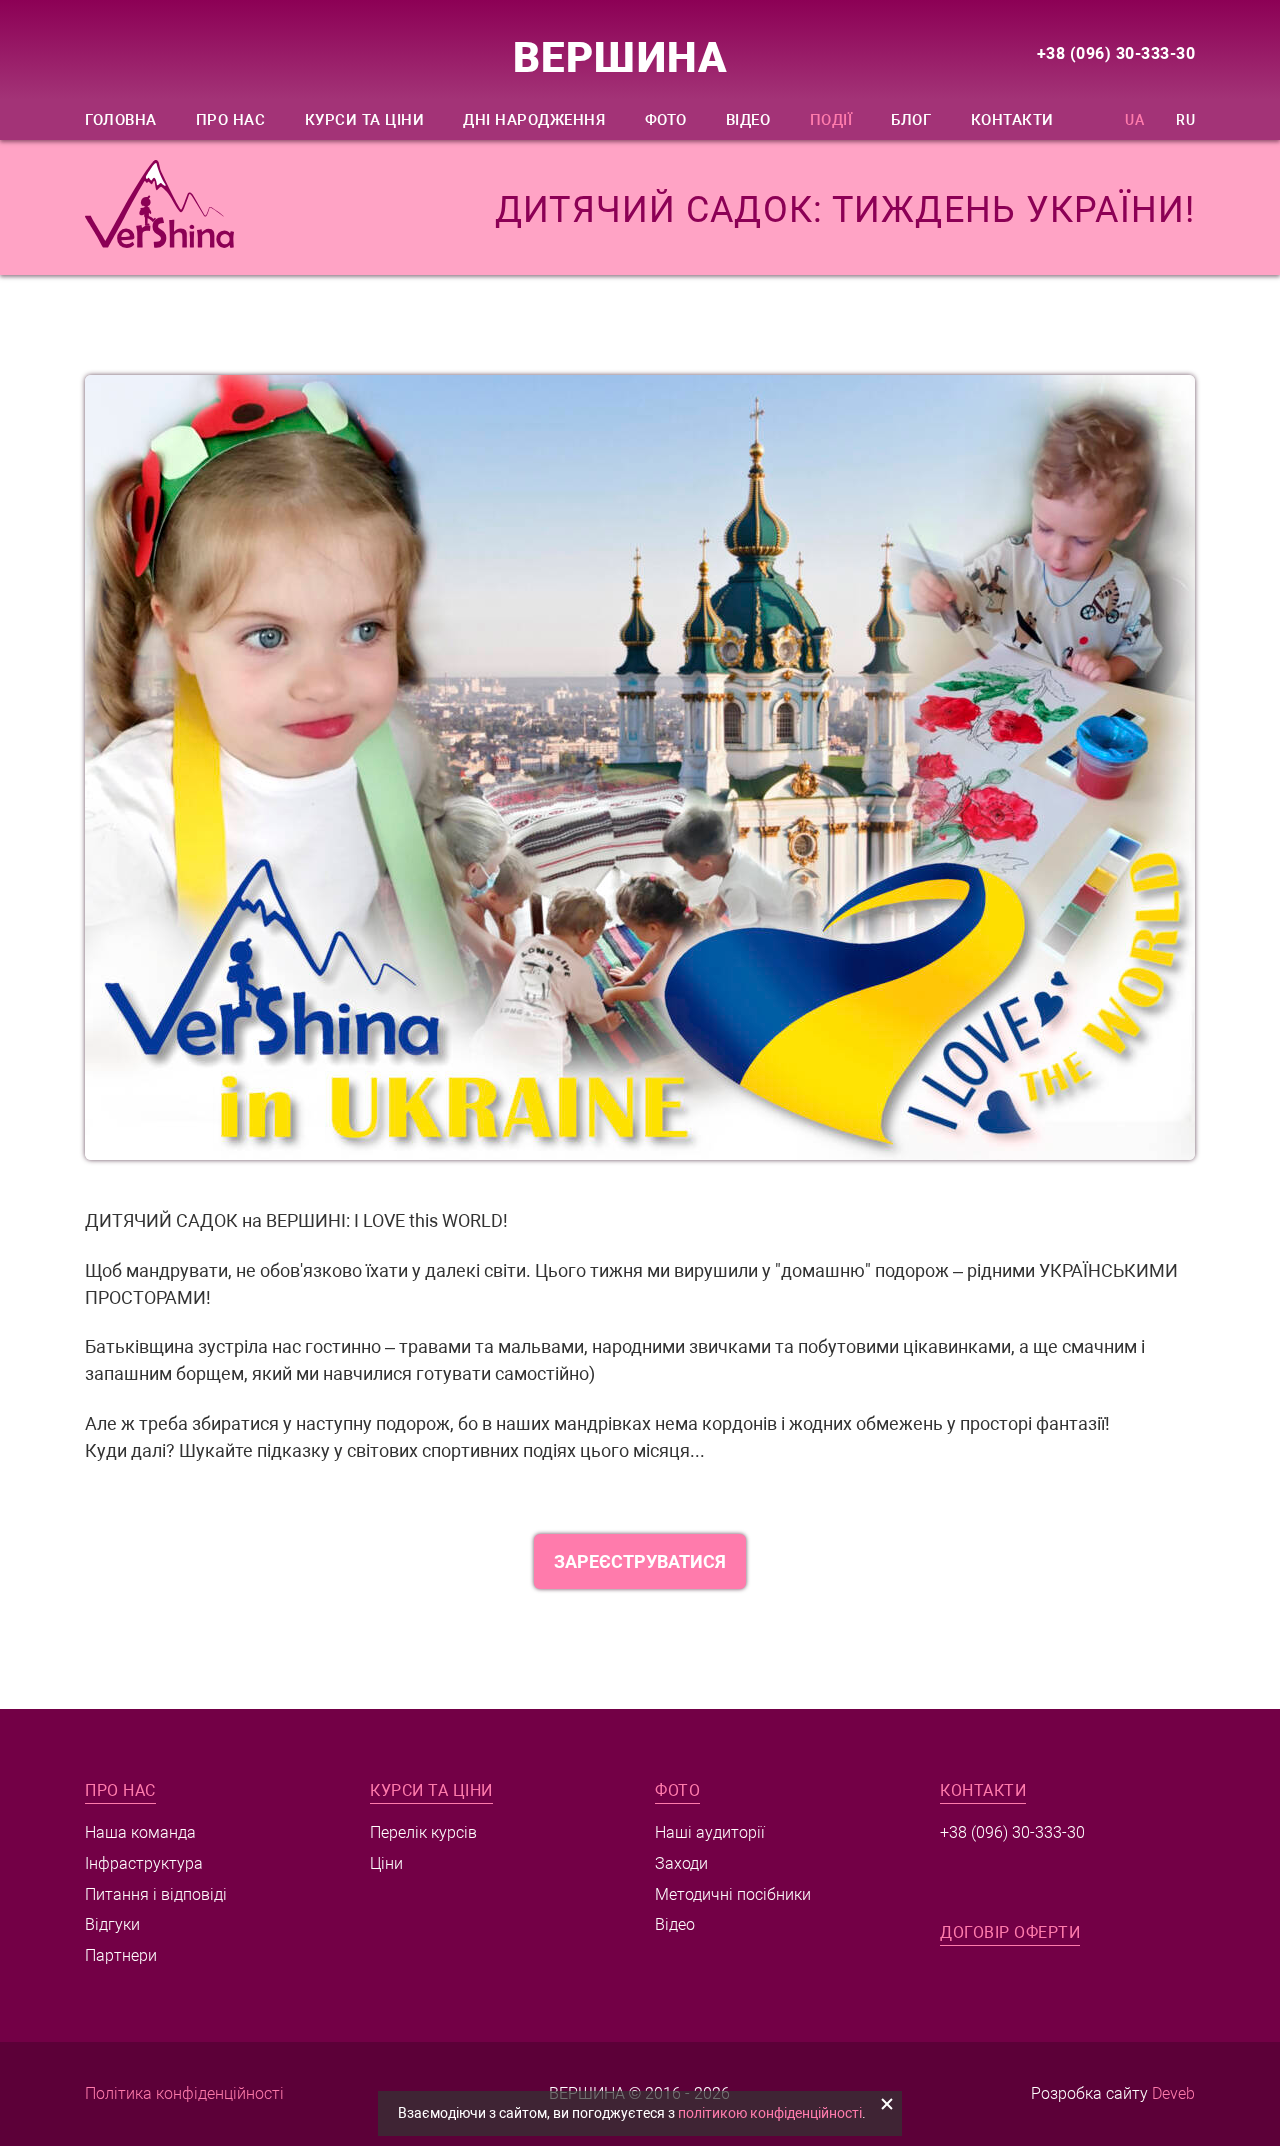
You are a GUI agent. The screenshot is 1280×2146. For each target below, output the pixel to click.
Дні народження (534, 120)
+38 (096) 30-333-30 (1116, 53)
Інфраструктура (144, 1863)
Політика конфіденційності (184, 2093)
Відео (748, 120)
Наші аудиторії (710, 1832)
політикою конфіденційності (770, 2113)
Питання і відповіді (156, 1894)
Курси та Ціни (365, 120)
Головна (121, 120)
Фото (666, 120)
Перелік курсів (423, 1832)
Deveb (1173, 2093)
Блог (911, 120)
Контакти (1012, 120)
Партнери (121, 1955)
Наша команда (140, 1832)
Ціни (386, 1863)
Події (831, 120)
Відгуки (112, 1924)
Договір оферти (1010, 1932)
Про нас (231, 120)
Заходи (681, 1863)
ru (1185, 120)
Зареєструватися (640, 1561)
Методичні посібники (733, 1894)
